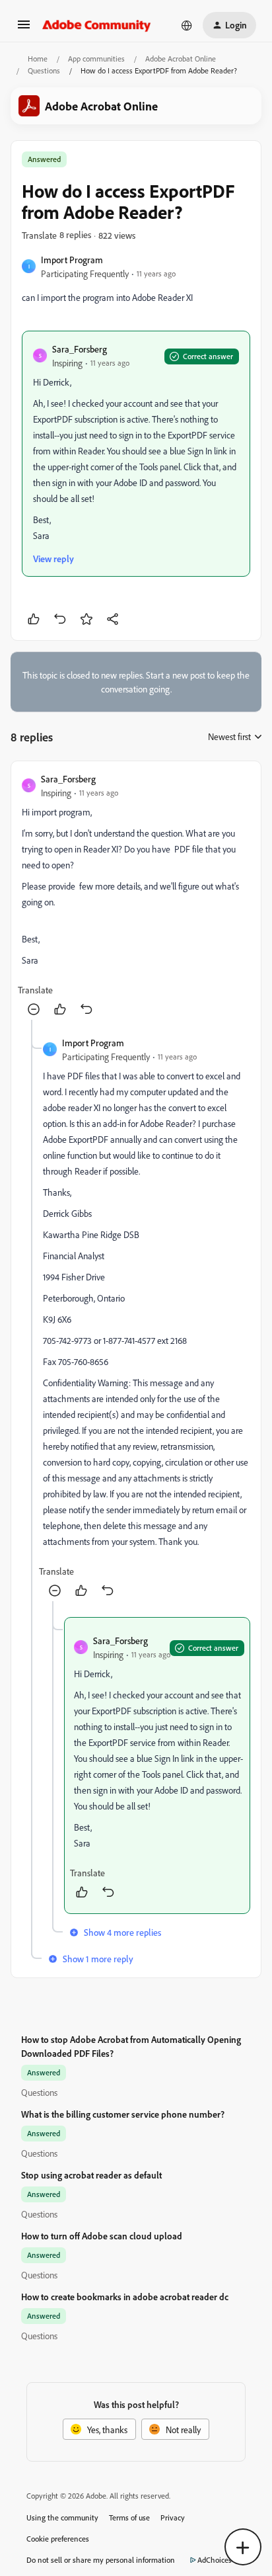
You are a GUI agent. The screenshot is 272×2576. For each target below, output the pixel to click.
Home (38, 59)
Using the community (62, 2517)
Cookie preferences (58, 2539)
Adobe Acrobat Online (181, 59)
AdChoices (215, 2560)
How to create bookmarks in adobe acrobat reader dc (125, 2297)
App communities (96, 59)
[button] (24, 29)
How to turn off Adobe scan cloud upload (102, 2236)
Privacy (173, 2517)
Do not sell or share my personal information (101, 2560)
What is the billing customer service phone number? (123, 2114)
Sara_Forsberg (80, 349)
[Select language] (187, 25)
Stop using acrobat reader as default (91, 2175)
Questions (44, 70)
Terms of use (129, 2517)
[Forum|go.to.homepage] (97, 25)
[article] (136, 896)
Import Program (72, 260)
